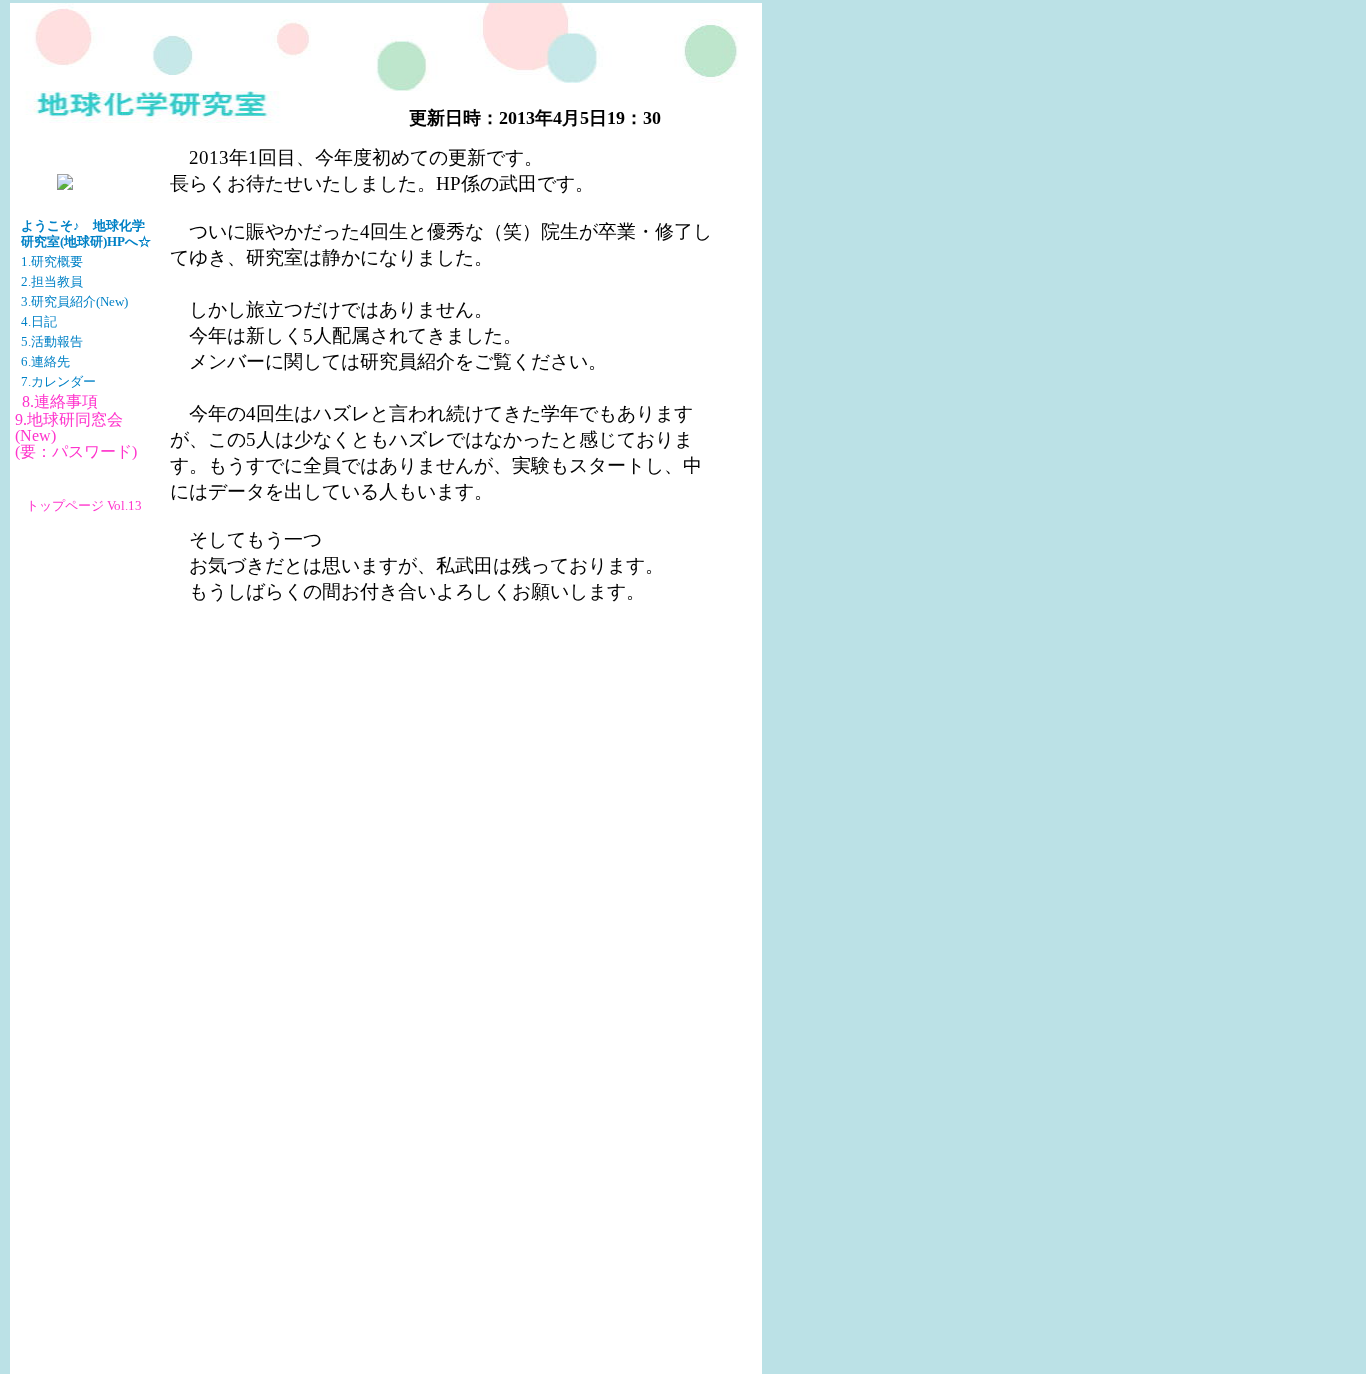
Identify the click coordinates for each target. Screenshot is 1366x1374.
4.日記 (39, 322)
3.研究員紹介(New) (74, 302)
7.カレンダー (58, 382)
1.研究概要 (52, 262)
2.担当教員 (52, 282)
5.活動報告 (52, 342)
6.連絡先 (45, 362)
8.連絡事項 (60, 401)
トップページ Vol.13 (84, 506)
